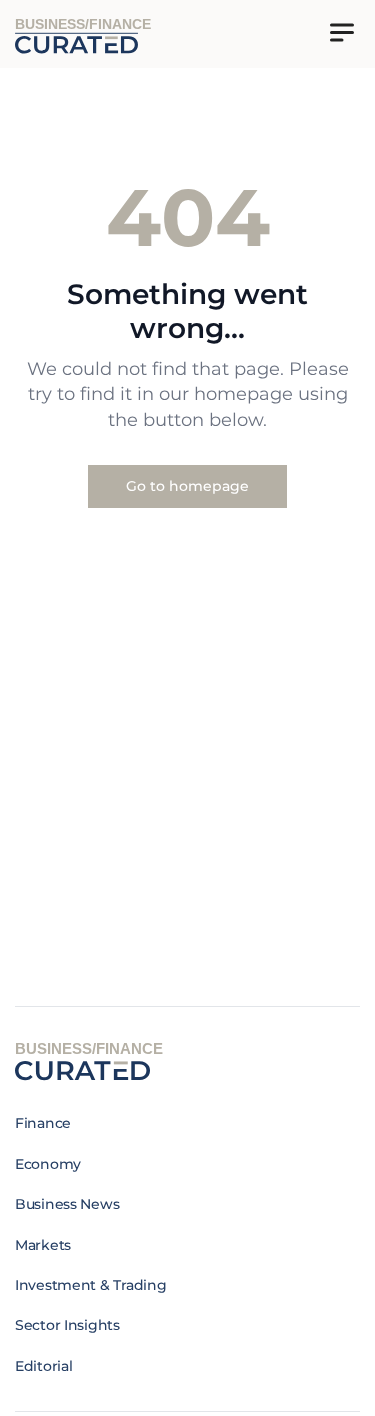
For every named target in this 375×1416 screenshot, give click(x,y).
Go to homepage (187, 486)
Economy (48, 1164)
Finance (43, 1123)
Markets (43, 1245)
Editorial (43, 1366)
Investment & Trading (90, 1285)
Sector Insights (67, 1325)
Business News (67, 1204)
